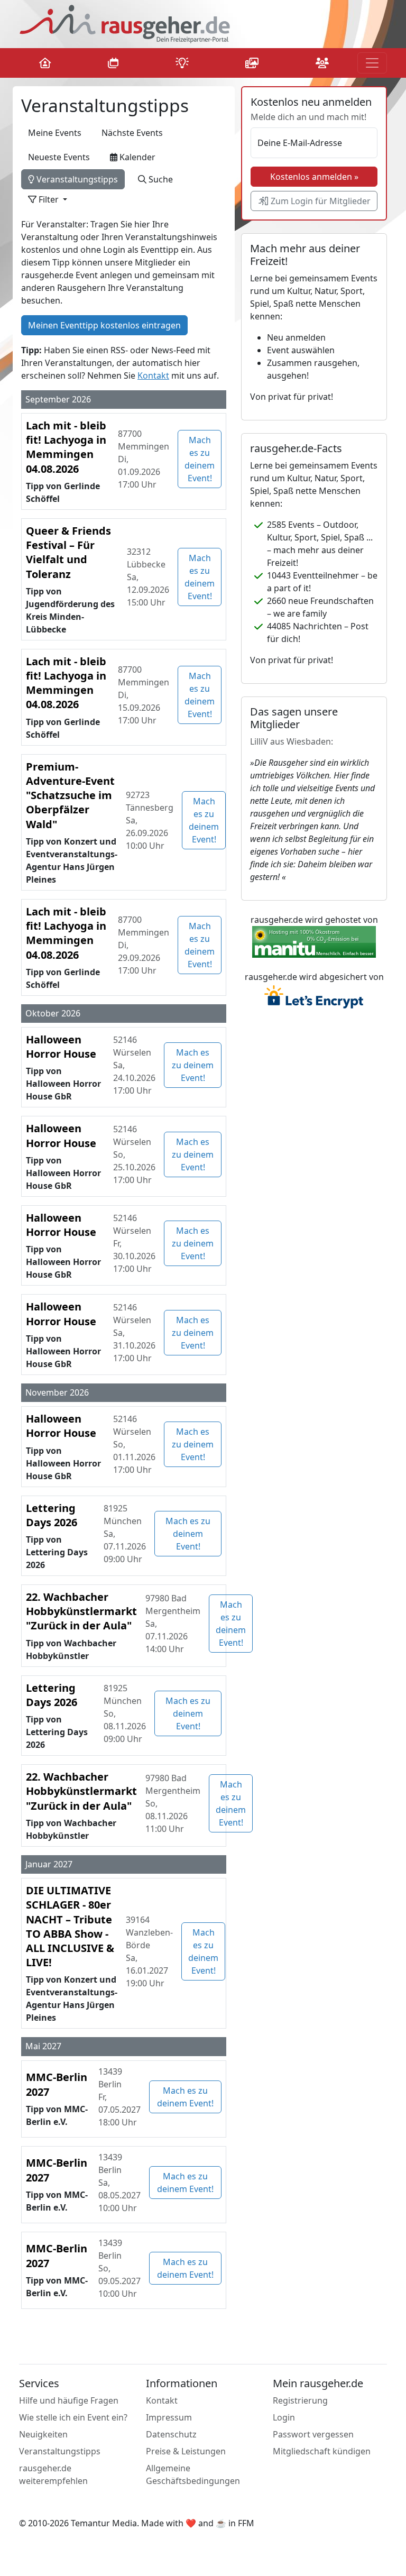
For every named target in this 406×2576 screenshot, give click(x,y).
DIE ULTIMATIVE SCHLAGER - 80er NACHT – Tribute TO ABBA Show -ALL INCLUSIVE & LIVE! (70, 1926)
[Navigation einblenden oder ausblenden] (372, 63)
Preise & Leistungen (186, 2451)
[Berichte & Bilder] (252, 63)
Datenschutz (171, 2434)
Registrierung (300, 2400)
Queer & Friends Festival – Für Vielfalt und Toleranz (68, 552)
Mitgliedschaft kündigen (322, 2451)
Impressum (169, 2417)
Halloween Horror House (61, 1047)
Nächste (132, 133)
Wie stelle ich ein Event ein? (73, 2417)
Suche (160, 179)
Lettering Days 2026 (52, 1515)
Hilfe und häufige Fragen (69, 2400)
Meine (55, 133)
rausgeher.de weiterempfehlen (53, 2474)
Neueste (59, 157)
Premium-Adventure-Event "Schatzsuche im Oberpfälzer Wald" (70, 795)
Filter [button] (49, 199)
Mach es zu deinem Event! (200, 459)
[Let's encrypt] (314, 998)
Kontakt (153, 375)
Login (284, 2417)
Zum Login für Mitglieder (320, 201)
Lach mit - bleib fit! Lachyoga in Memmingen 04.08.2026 (66, 447)
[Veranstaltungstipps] (182, 63)
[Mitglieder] (322, 63)
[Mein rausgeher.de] (49, 63)
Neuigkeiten (43, 2434)
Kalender (136, 157)
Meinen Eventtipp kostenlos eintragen (104, 325)
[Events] (113, 63)
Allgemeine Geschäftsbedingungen (193, 2474)
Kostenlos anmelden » (314, 177)
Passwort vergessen (313, 2434)
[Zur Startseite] (125, 23)
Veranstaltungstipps (76, 179)
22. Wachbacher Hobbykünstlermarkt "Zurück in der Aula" (81, 1611)
